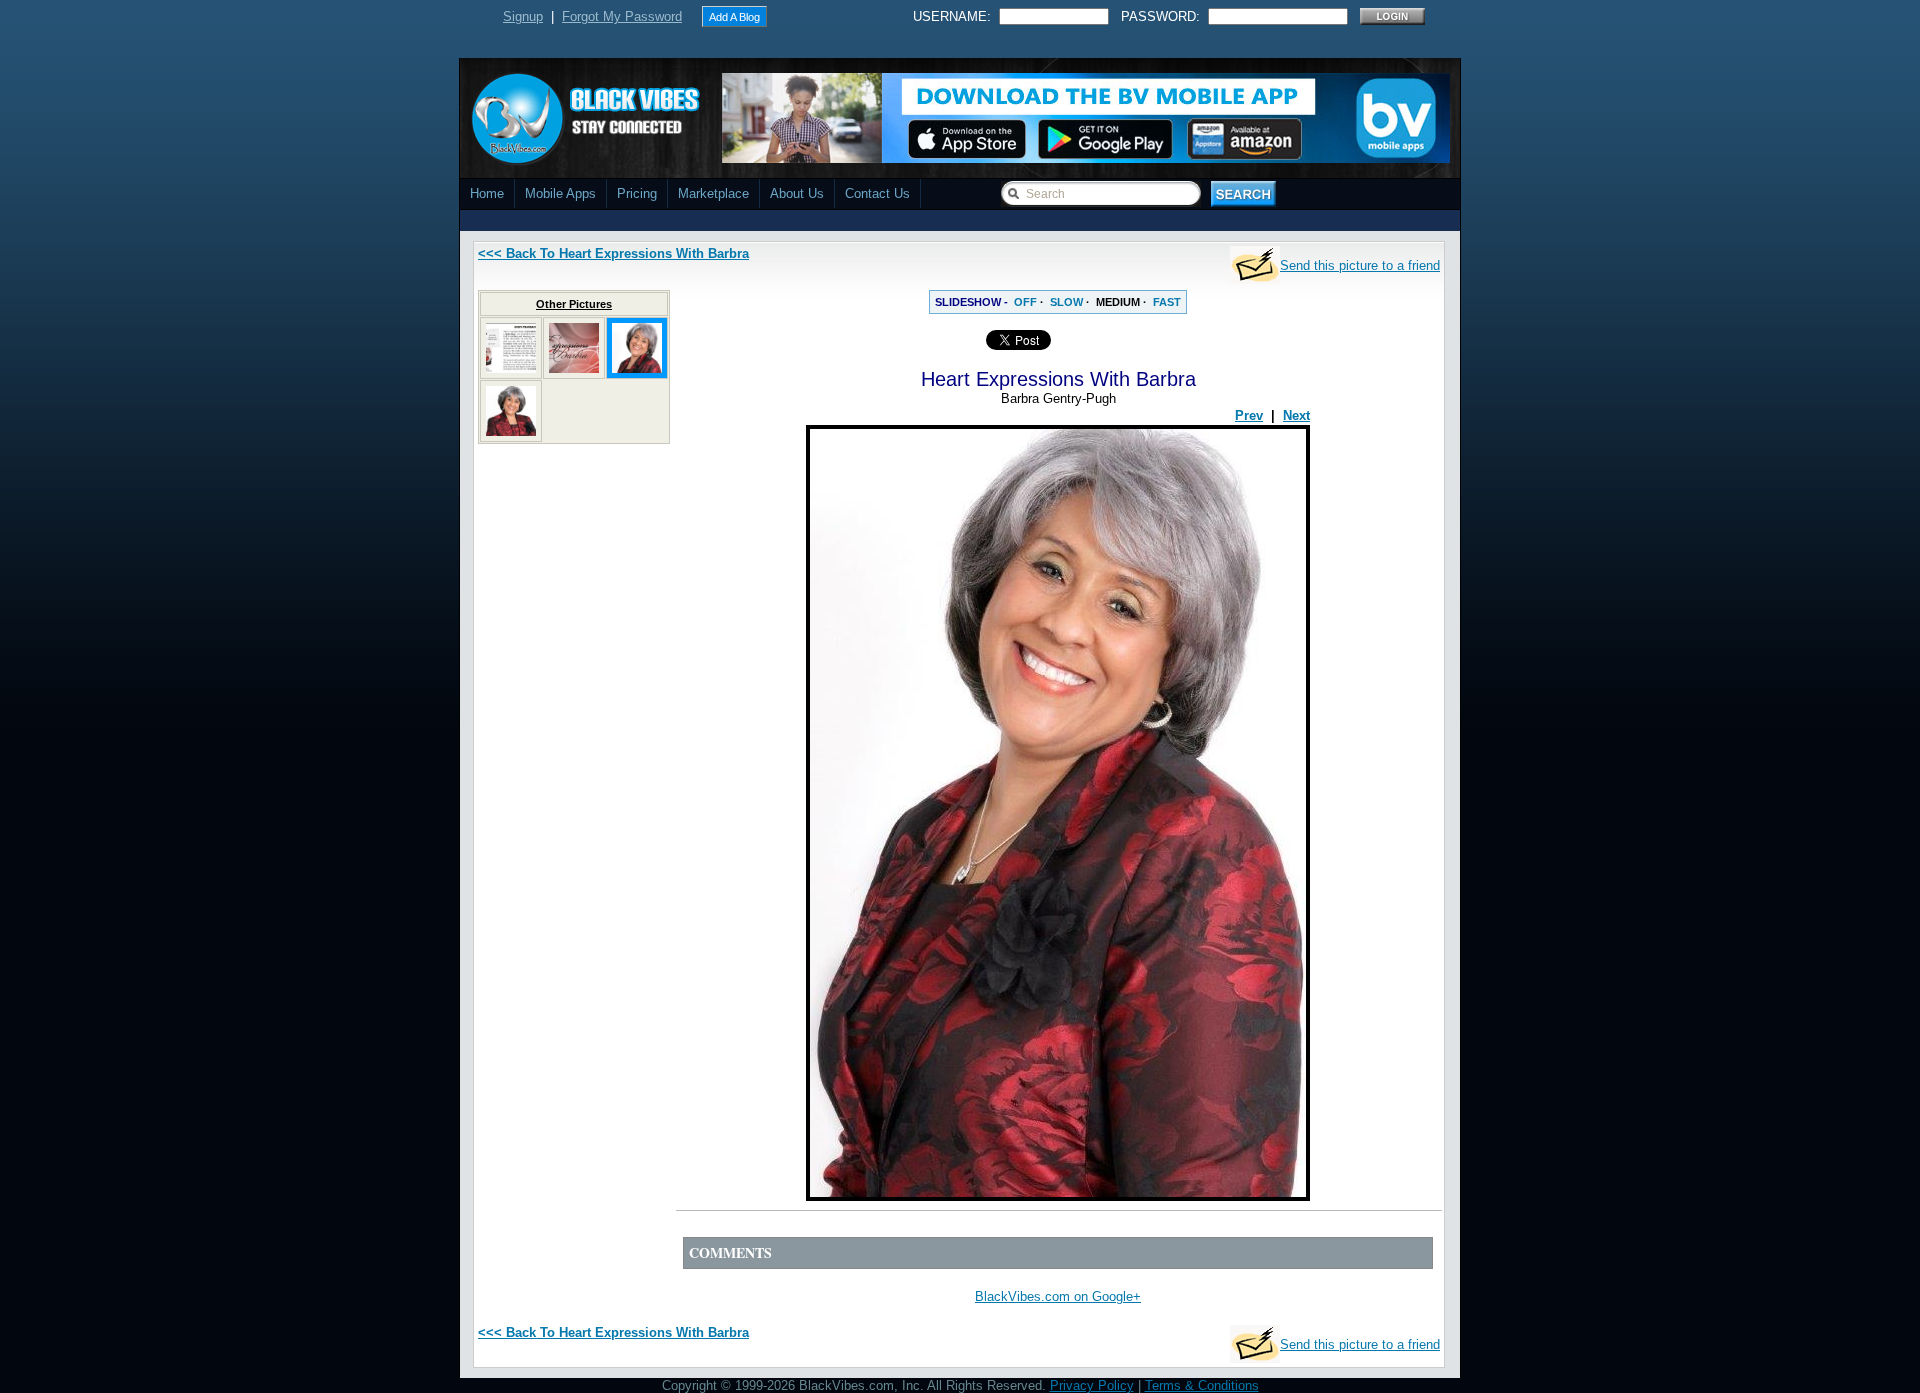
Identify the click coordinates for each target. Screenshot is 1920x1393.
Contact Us (877, 193)
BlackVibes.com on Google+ (1058, 1296)
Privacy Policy (1092, 1385)
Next (1296, 415)
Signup (523, 16)
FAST (1167, 302)
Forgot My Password (622, 16)
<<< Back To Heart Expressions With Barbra (613, 253)
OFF (1025, 302)
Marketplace (713, 193)
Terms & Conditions (1202, 1385)
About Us (797, 193)
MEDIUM (1118, 302)
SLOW (1066, 302)
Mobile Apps (560, 193)
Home (487, 193)
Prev (1249, 415)
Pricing (637, 193)
